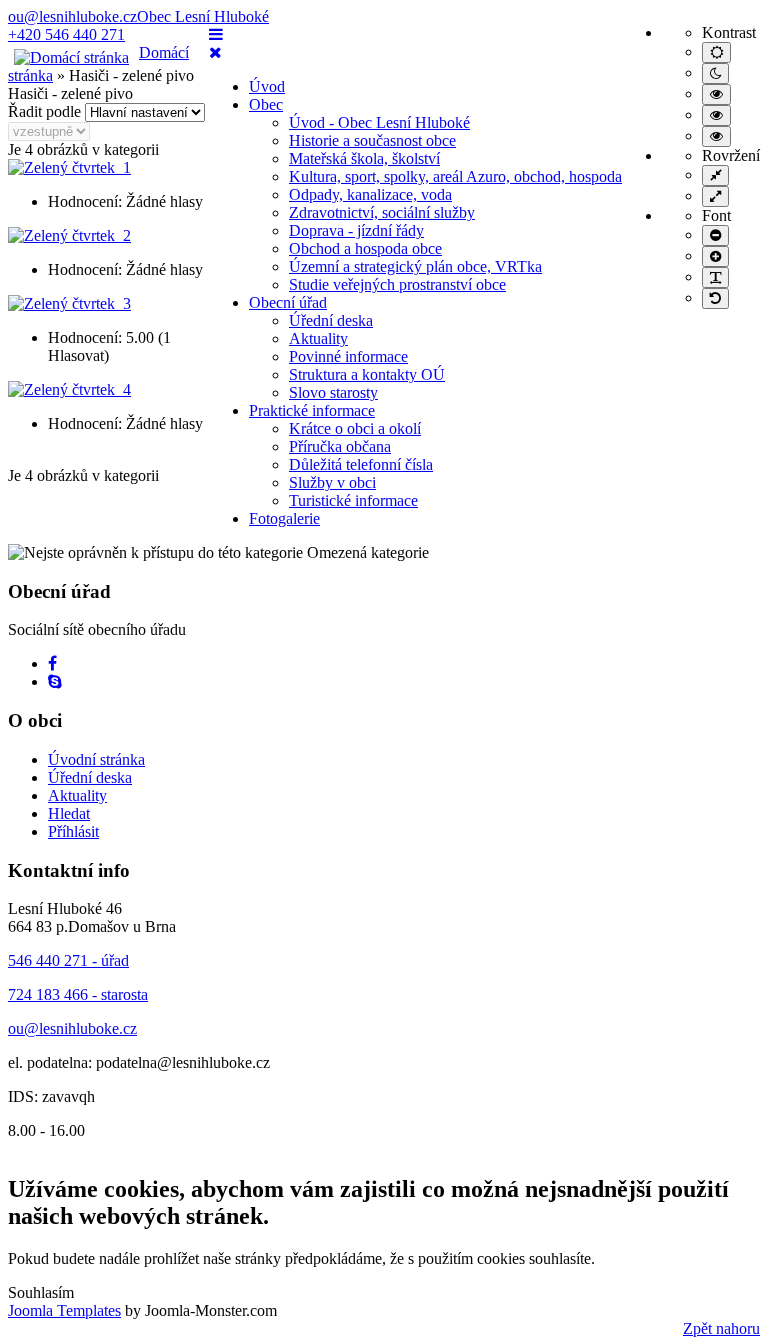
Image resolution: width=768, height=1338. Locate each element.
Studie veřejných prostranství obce (397, 284)
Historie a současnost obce (372, 140)
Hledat (69, 813)
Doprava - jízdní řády (356, 230)
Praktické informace (312, 410)
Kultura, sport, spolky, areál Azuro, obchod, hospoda (455, 176)
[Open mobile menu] (216, 34)
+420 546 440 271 (66, 34)
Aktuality (318, 338)
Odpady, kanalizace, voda (370, 194)
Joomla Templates (64, 1310)
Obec (266, 104)
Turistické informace (353, 500)
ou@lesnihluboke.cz (72, 16)
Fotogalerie (284, 518)
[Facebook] (52, 663)
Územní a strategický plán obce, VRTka (415, 266)
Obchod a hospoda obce (365, 248)
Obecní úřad (288, 302)
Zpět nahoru (721, 1328)
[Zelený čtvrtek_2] (69, 235)
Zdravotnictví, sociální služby (382, 212)
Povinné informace (348, 356)
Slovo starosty (333, 392)
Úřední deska (331, 320)
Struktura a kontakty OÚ (367, 374)
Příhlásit (73, 831)
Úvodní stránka (96, 759)
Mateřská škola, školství (364, 158)
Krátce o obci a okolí (355, 428)
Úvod (267, 86)
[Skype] (55, 681)
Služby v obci (332, 482)
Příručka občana (340, 446)
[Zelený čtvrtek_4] (69, 389)
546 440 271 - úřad (68, 960)
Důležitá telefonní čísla (361, 464)
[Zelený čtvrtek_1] (69, 167)
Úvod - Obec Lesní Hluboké (379, 122)
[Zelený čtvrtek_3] (69, 303)
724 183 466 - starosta (78, 994)
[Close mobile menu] (215, 52)
